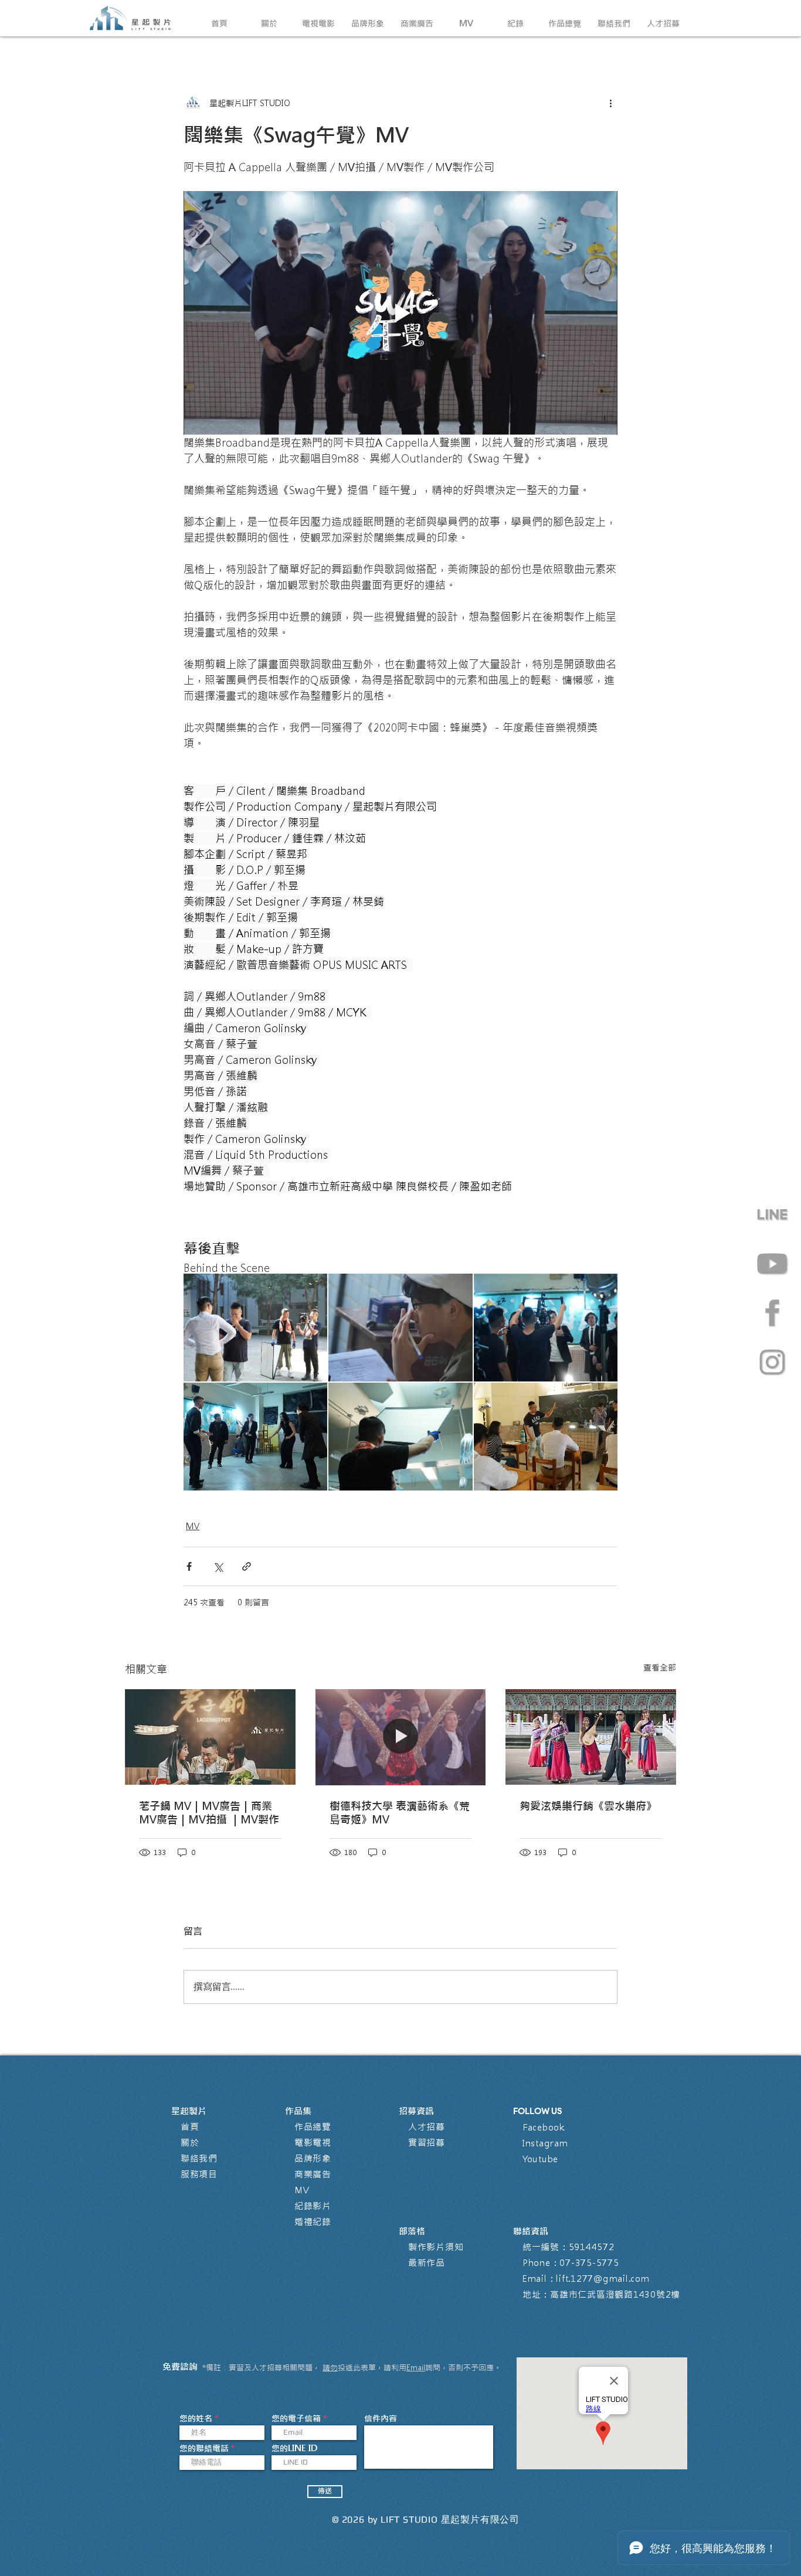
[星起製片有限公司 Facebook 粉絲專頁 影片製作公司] (772, 1313)
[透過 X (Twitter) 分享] (218, 1566)
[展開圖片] (255, 1328)
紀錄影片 (313, 2206)
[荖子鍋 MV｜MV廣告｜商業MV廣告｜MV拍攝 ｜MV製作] (210, 1737)
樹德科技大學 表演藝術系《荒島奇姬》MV (400, 1813)
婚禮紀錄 (313, 2222)
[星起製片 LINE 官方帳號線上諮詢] (772, 1214)
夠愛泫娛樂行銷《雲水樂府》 (588, 1806)
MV (193, 1526)
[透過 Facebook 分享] (189, 1566)
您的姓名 (196, 2418)
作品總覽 (313, 2127)
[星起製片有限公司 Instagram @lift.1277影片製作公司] (772, 1362)
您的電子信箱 (296, 2418)
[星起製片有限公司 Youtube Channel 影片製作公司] (772, 1264)
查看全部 (660, 1668)
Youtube (540, 2159)
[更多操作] (610, 103)
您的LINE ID (294, 2448)
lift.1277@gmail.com (603, 2279)
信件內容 (381, 2418)
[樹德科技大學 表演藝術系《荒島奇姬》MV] (401, 1737)
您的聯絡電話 (204, 2448)
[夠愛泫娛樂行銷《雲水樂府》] (591, 1737)
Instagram (545, 2143)
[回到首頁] (131, 18)
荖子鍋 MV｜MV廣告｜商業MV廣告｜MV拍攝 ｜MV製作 (209, 1813)
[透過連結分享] (247, 1566)
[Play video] (400, 313)
